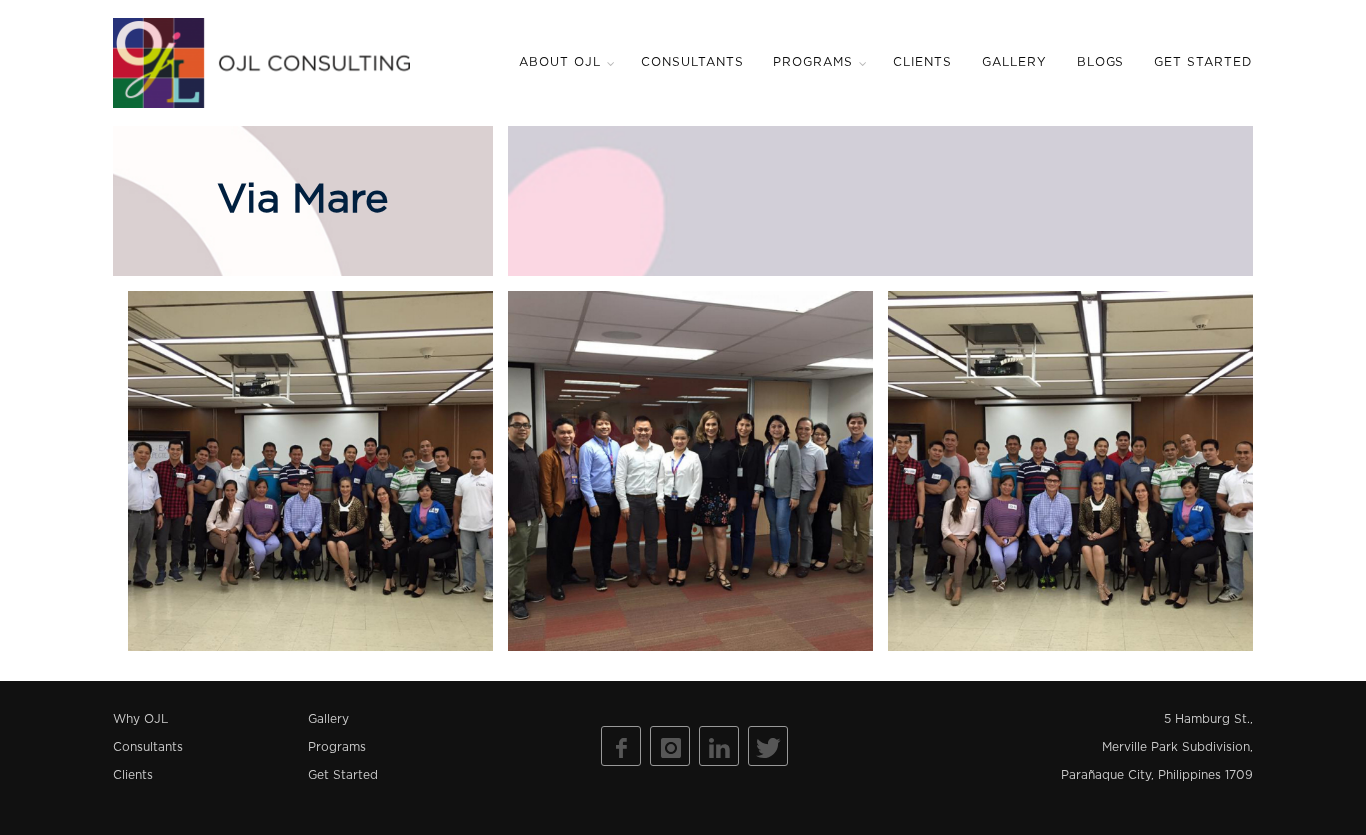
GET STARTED (1203, 62)
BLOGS (1101, 62)
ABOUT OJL (560, 62)
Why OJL (140, 719)
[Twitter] (768, 746)
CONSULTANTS (692, 62)
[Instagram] (670, 746)
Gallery (328, 719)
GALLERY (1014, 62)
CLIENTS (922, 62)
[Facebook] (621, 746)
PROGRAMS (813, 62)
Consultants (148, 747)
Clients (133, 775)
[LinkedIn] (719, 746)
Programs (337, 747)
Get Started (343, 775)
